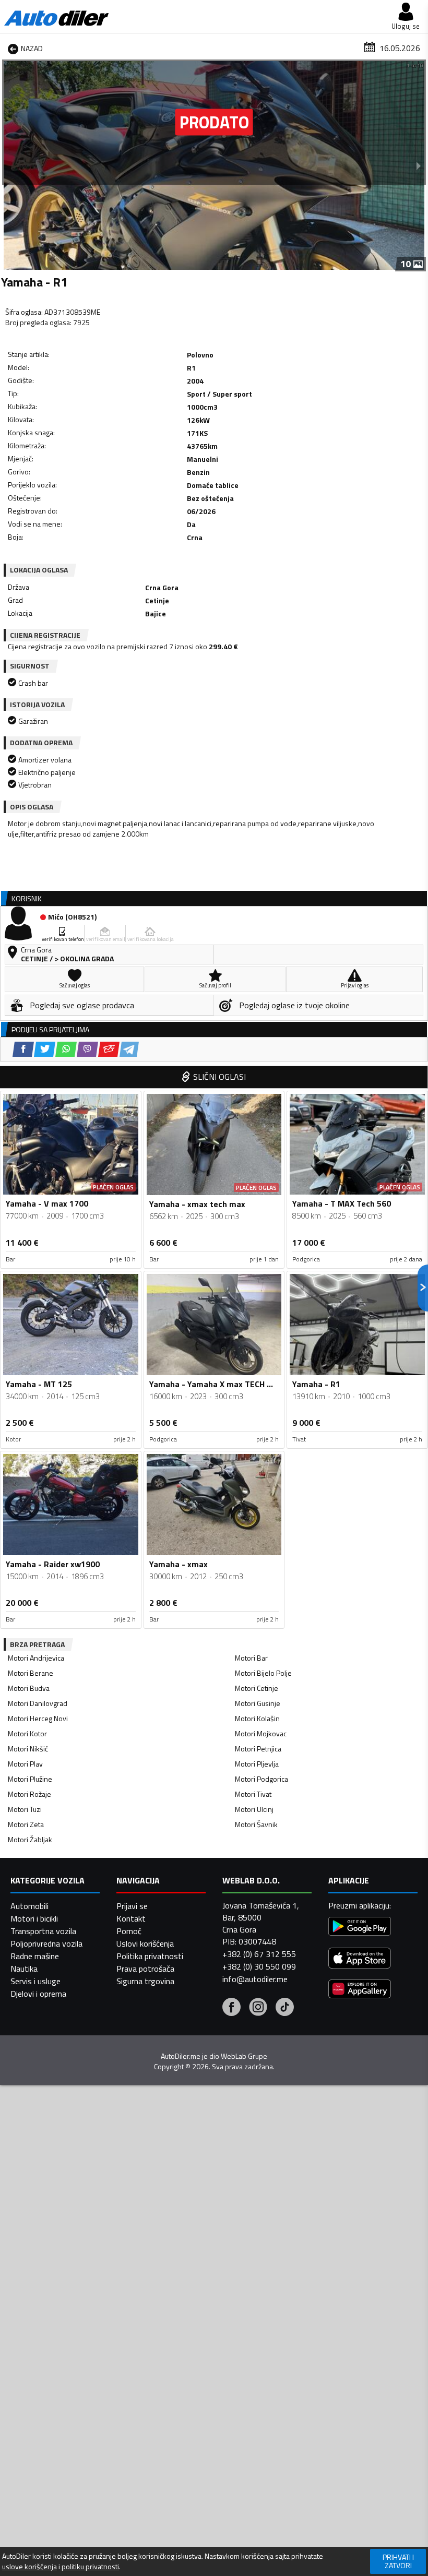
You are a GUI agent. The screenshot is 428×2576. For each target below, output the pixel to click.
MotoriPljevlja (257, 1764)
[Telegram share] (129, 1049)
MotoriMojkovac (261, 1733)
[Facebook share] (23, 1049)
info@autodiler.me (255, 1979)
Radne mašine (35, 1956)
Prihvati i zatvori (398, 2561)
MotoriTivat (253, 1794)
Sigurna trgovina (145, 1981)
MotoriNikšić (28, 1749)
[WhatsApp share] (66, 1049)
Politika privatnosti (150, 1956)
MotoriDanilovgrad (38, 1703)
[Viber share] (87, 1049)
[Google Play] (360, 1928)
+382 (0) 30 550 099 (259, 1966)
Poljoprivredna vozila (46, 1943)
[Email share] (109, 1049)
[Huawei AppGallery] (360, 1990)
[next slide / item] (419, 165)
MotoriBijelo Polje (263, 1673)
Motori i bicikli (34, 1918)
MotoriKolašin (257, 1718)
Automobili (29, 1906)
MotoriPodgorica (261, 1779)
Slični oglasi (219, 1077)
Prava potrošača (145, 1969)
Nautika (24, 1969)
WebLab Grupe (244, 2056)
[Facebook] (231, 2008)
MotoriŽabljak (30, 1839)
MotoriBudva (29, 1688)
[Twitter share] (45, 1049)
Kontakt (131, 1918)
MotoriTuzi (25, 1809)
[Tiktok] (285, 2008)
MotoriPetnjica (258, 1749)
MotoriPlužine (30, 1779)
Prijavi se (132, 1906)
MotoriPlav (25, 1764)
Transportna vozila (43, 1931)
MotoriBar (251, 1658)
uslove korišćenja (29, 2567)
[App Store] (360, 1959)
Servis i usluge (35, 1981)
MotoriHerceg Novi (38, 1718)
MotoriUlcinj (254, 1809)
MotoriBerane (31, 1673)
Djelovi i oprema (38, 1994)
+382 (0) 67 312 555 (259, 1954)
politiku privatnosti (90, 2567)
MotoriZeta (26, 1824)
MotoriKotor (27, 1733)
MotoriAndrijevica (36, 1658)
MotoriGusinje (258, 1703)
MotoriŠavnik (256, 1824)
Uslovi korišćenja (145, 1943)
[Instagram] (258, 2008)
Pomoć (129, 1931)
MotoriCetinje (257, 1688)
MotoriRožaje (29, 1794)
